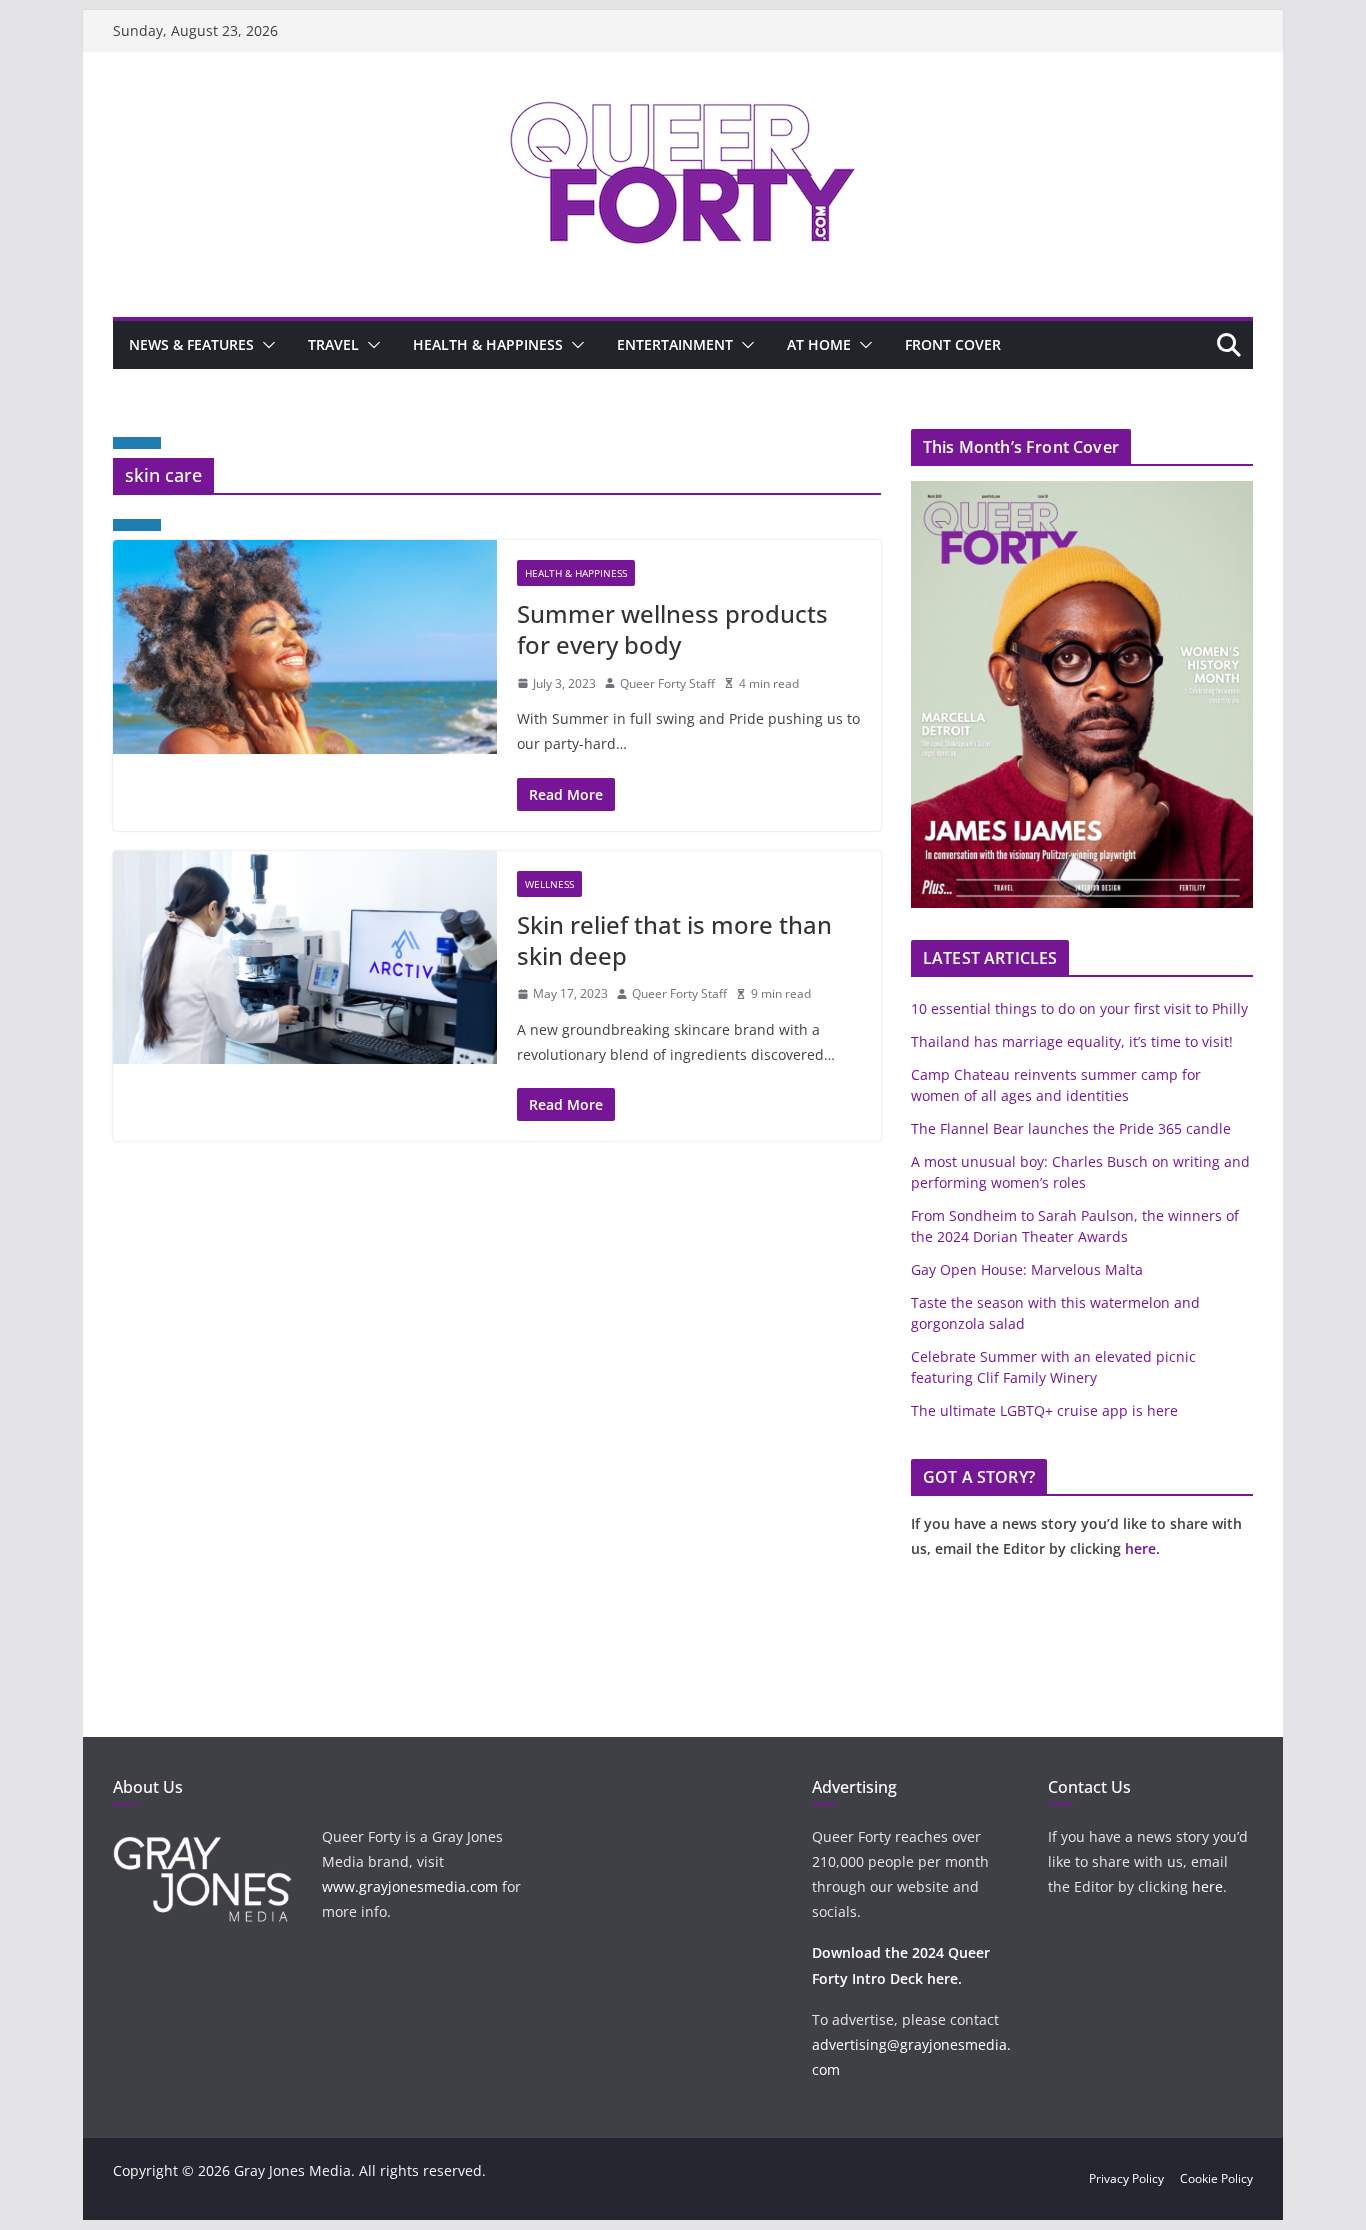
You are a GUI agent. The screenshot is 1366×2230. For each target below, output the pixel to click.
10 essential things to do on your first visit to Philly (1079, 1008)
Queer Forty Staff (667, 683)
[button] (265, 345)
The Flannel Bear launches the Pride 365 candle (1071, 1128)
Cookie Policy (1216, 2178)
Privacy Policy (1126, 2178)
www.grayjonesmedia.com (410, 1886)
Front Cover (953, 344)
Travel (333, 344)
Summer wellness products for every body (672, 629)
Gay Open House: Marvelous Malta (1027, 1269)
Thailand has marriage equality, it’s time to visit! (1072, 1041)
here (1140, 1548)
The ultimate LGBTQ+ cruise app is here (1044, 1410)
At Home (819, 344)
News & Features (191, 344)
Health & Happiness (488, 344)
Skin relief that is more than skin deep (674, 940)
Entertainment (675, 344)
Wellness (549, 884)
